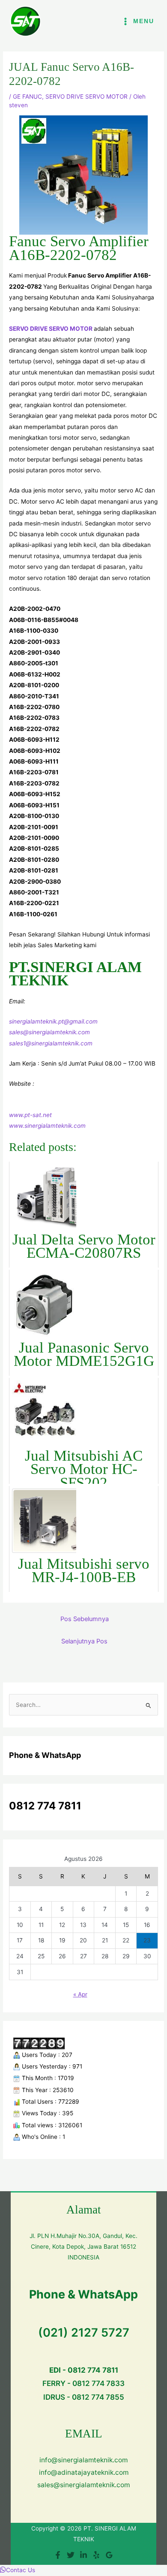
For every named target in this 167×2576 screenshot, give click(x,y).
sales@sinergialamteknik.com (49, 1032)
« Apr (80, 1994)
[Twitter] (71, 2555)
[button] (18, 2570)
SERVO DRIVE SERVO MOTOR (86, 97)
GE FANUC (27, 97)
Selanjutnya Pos (84, 1641)
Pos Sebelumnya (85, 1619)
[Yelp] (96, 2555)
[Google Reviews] (109, 2555)
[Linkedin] (83, 2555)
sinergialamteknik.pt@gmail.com (53, 1021)
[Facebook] (58, 2555)
